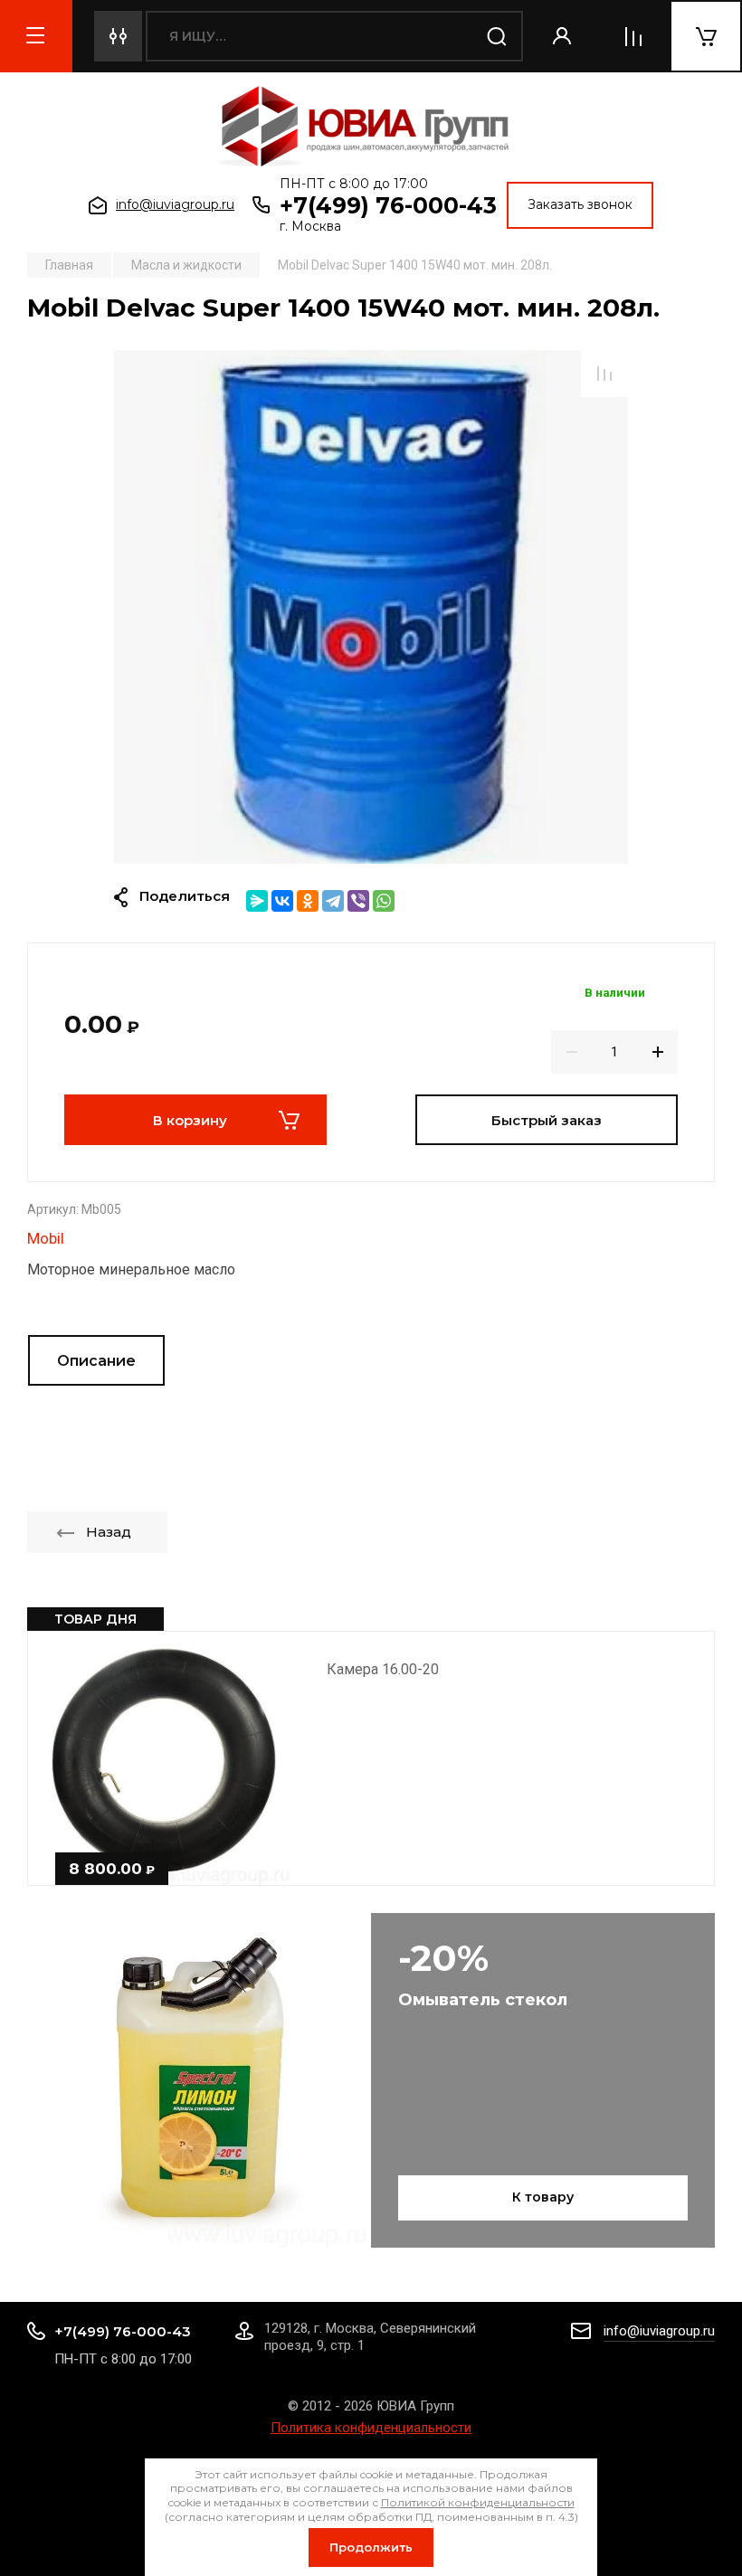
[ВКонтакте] (282, 901)
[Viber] (358, 901)
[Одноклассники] (308, 901)
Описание (96, 1361)
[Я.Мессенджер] (257, 901)
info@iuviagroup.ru (175, 204)
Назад (109, 1532)
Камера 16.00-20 (383, 1669)
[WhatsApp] (384, 901)
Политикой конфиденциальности (478, 2502)
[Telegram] (333, 901)
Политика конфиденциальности (371, 2428)
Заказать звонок (580, 204)
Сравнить (604, 374)
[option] (371, 607)
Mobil (46, 1238)
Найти (498, 36)
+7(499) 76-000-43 (388, 205)
